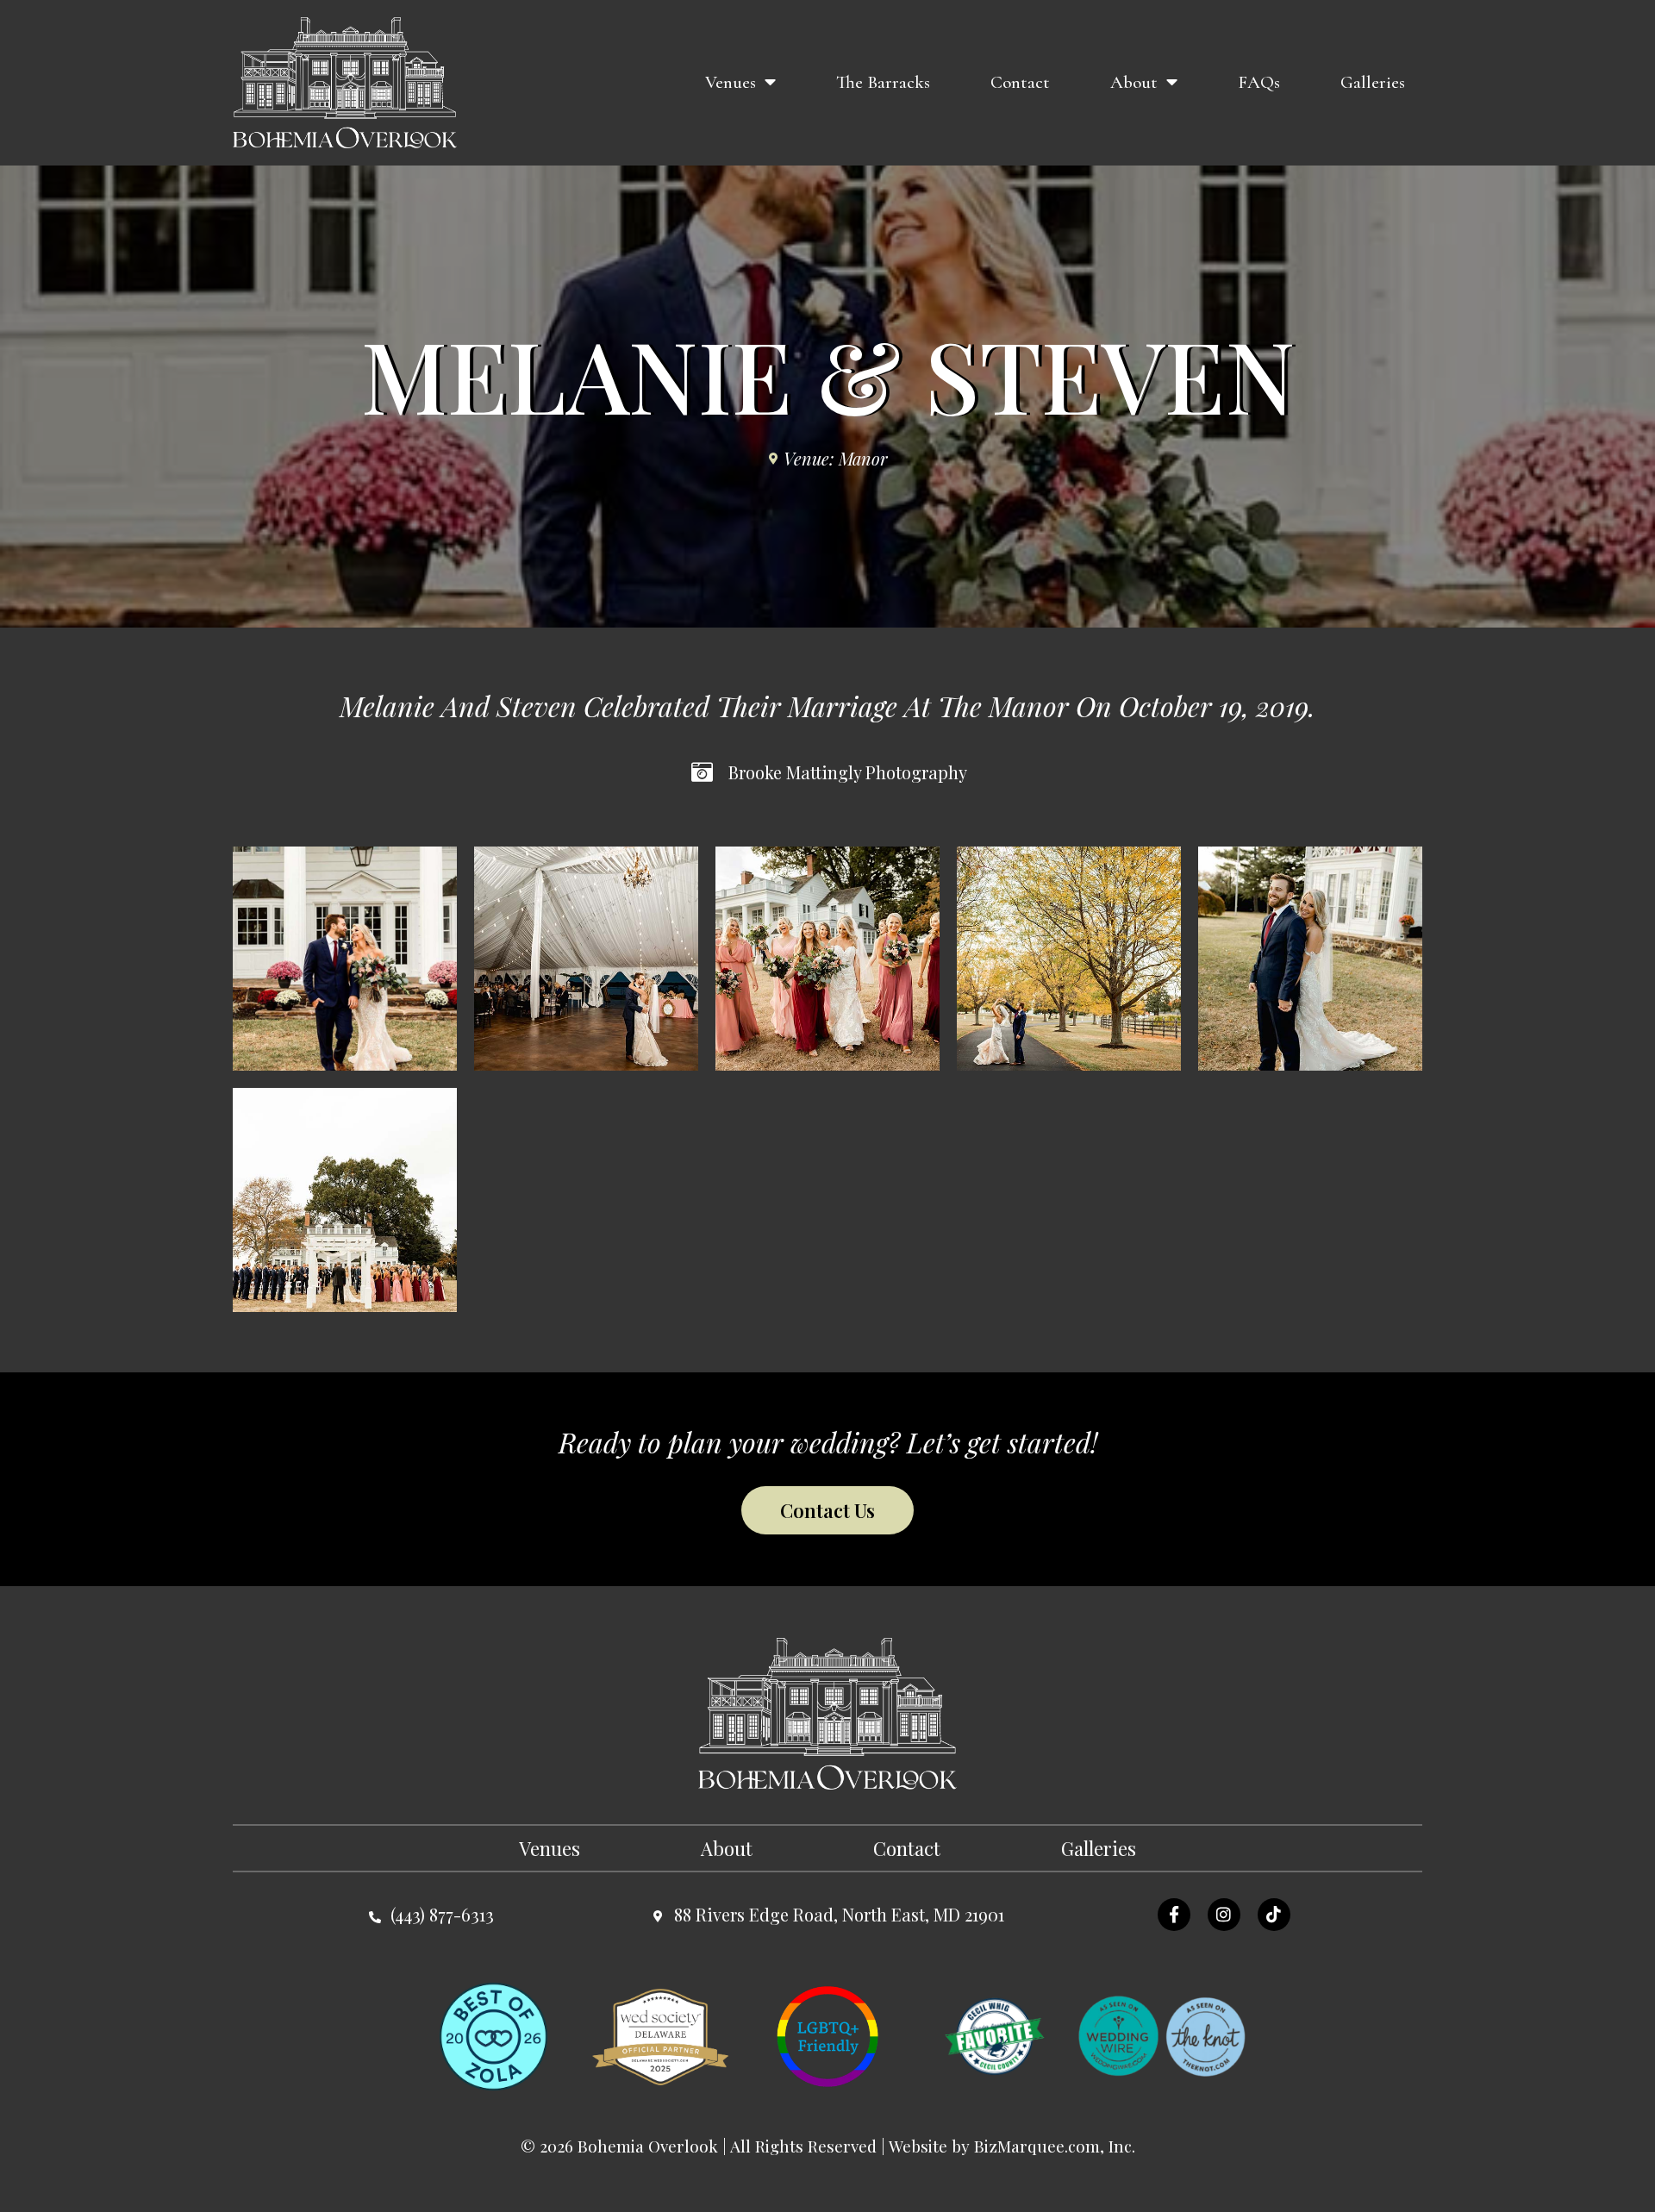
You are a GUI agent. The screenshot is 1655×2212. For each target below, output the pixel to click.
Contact (1020, 82)
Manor (863, 458)
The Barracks (883, 82)
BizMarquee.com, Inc (1053, 2146)
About (1134, 82)
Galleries (1373, 82)
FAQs (1259, 82)
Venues (731, 82)
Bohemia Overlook (648, 2146)
